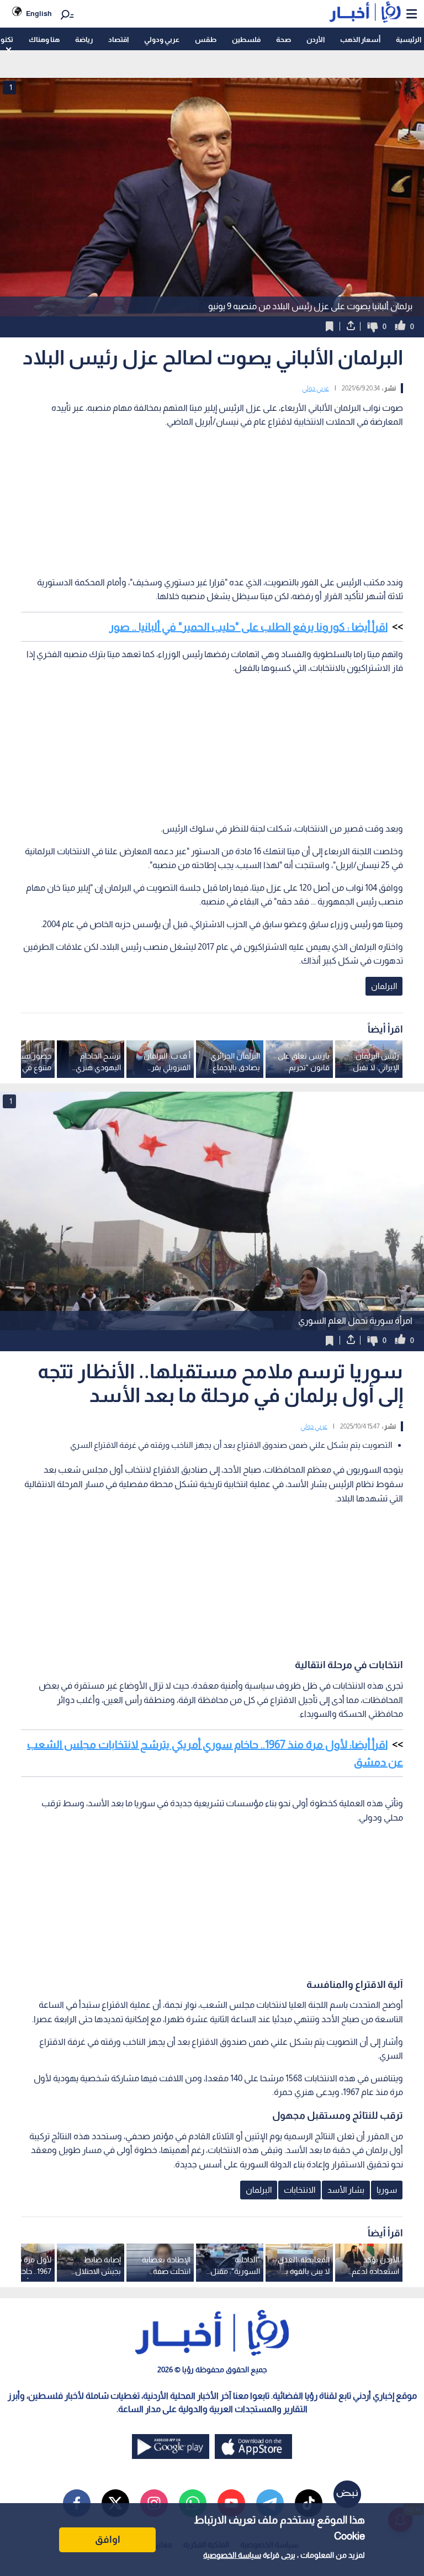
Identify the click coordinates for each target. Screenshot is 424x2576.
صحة (283, 39)
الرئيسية (409, 39)
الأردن (316, 39)
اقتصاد (118, 39)
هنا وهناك (44, 39)
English (39, 14)
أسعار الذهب (360, 39)
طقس (206, 39)
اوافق (108, 2540)
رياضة (84, 39)
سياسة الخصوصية (232, 2555)
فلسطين (246, 39)
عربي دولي (316, 388)
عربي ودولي (162, 39)
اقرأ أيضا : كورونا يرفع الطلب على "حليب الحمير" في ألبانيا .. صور (248, 627)
